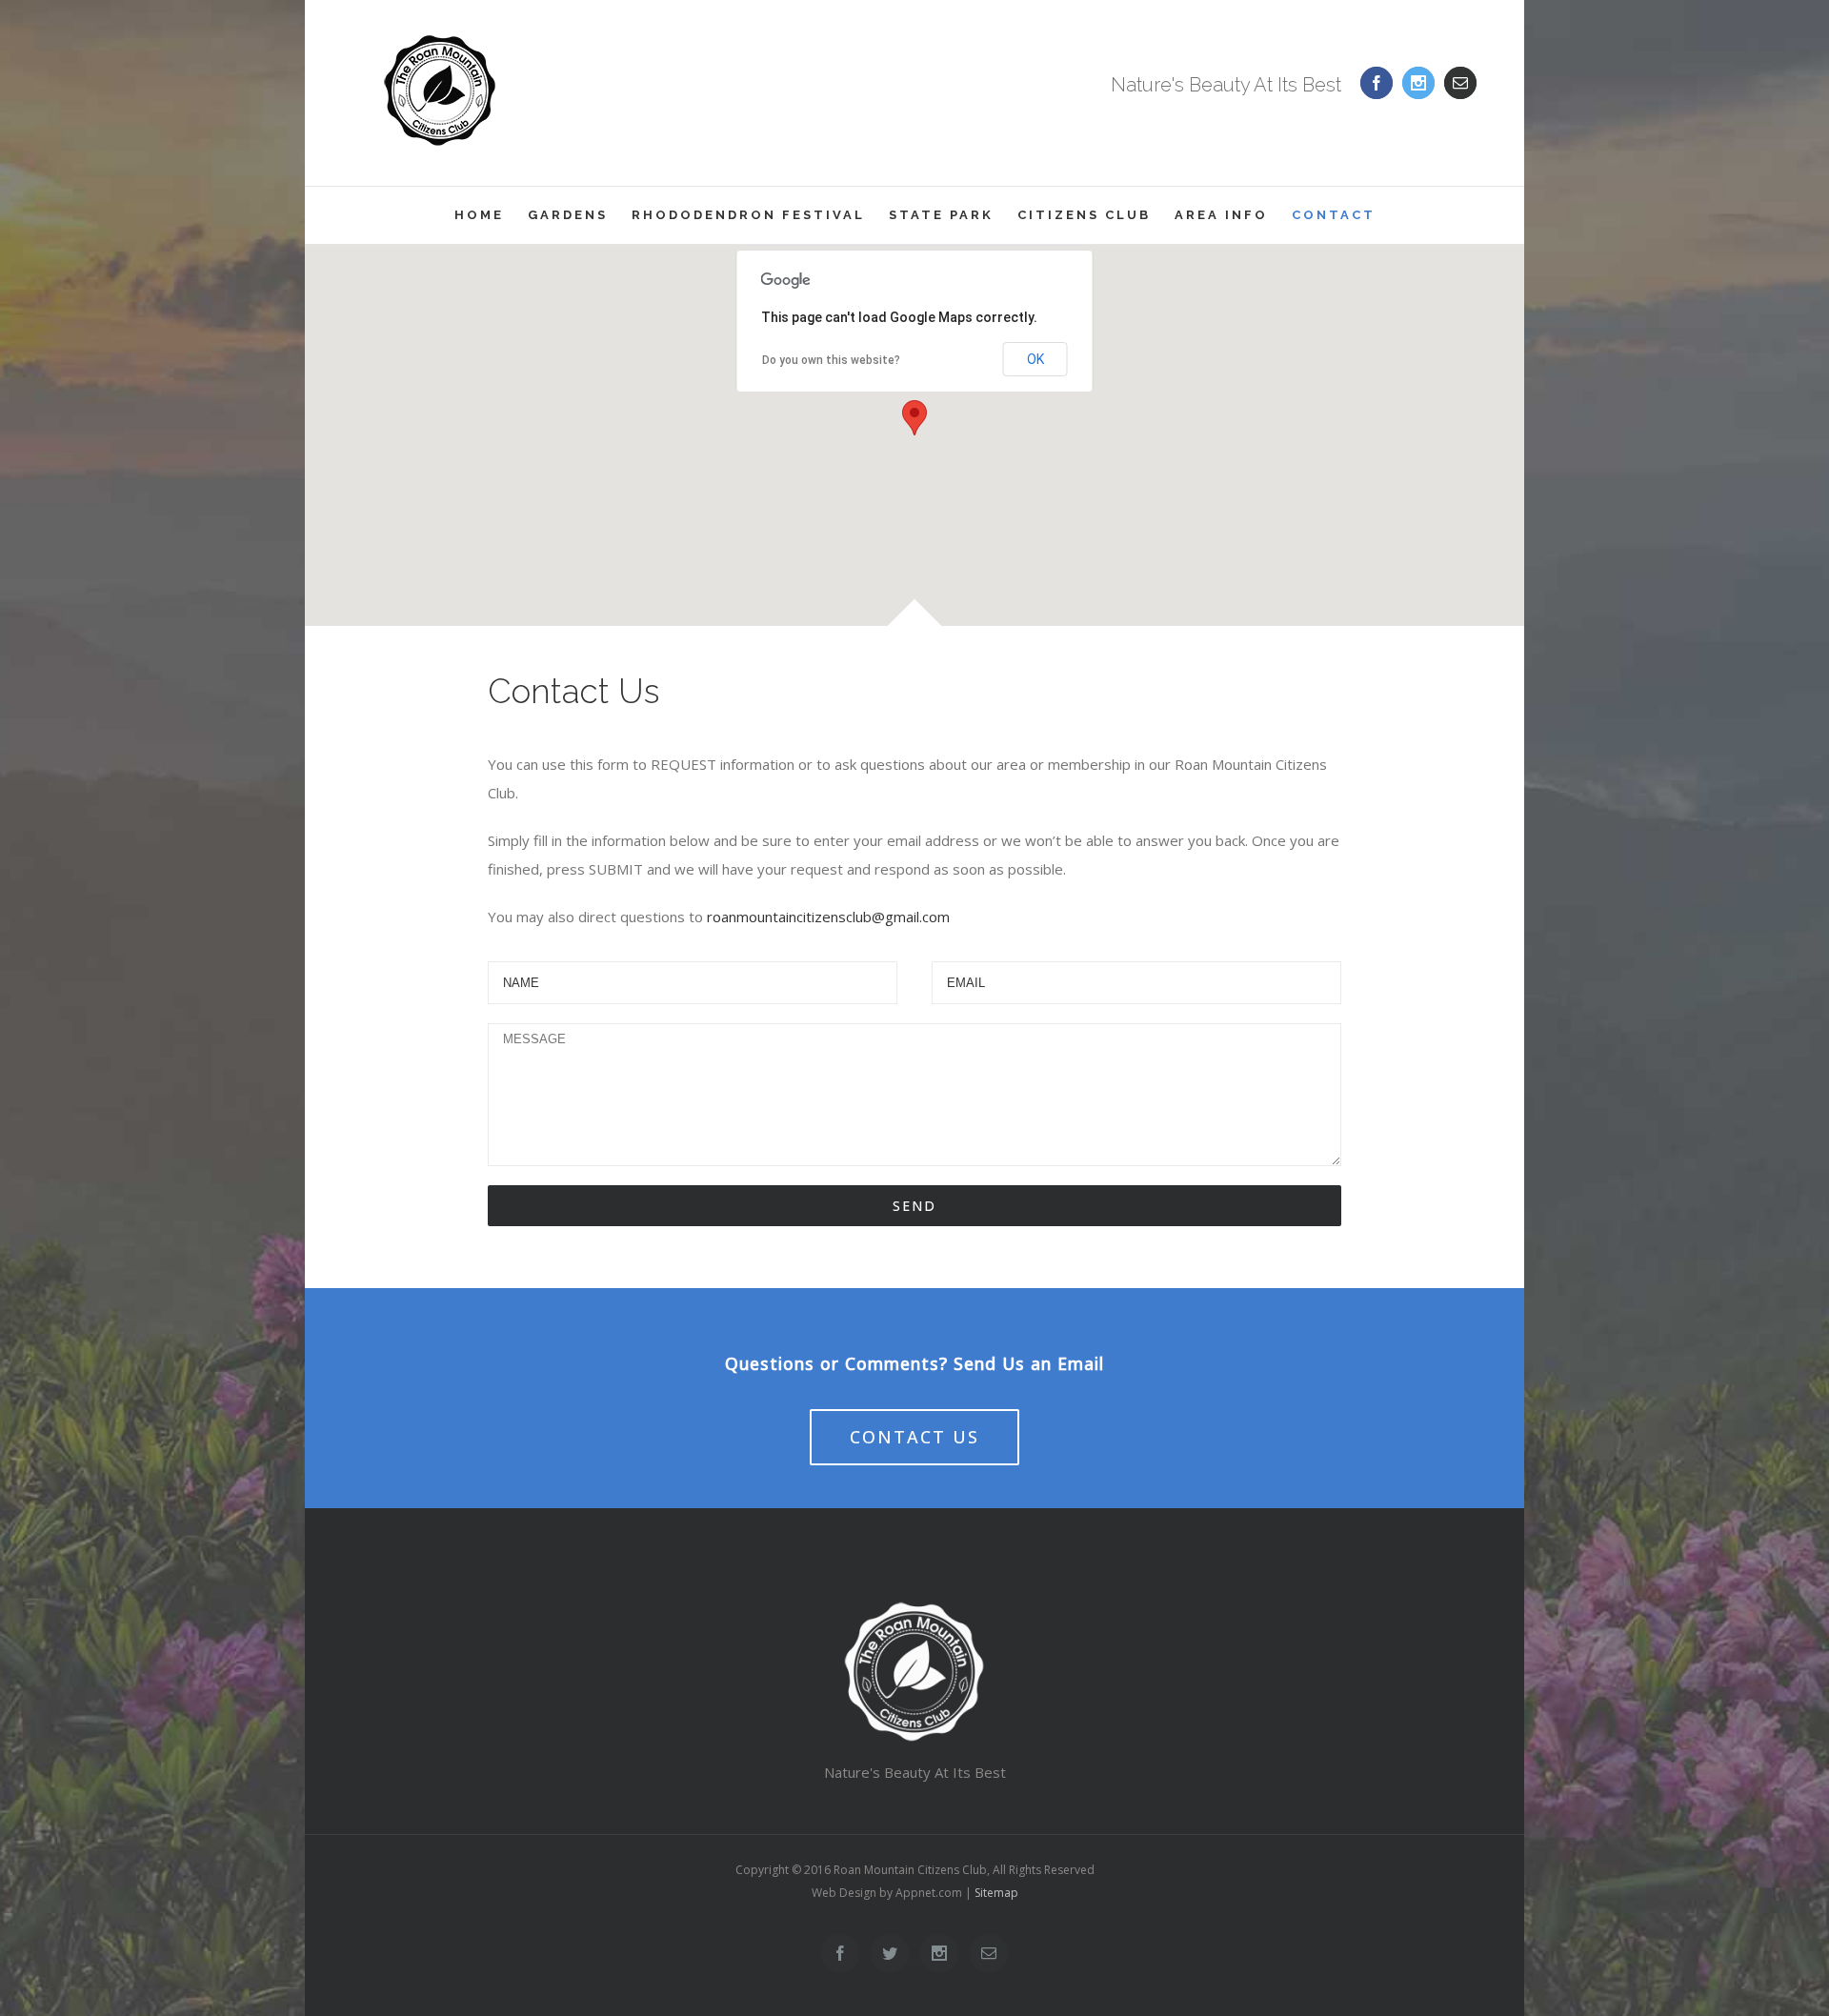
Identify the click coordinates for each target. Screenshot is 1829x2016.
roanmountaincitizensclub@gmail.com (828, 917)
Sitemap (996, 1893)
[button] (914, 418)
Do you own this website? (831, 360)
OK (1035, 359)
